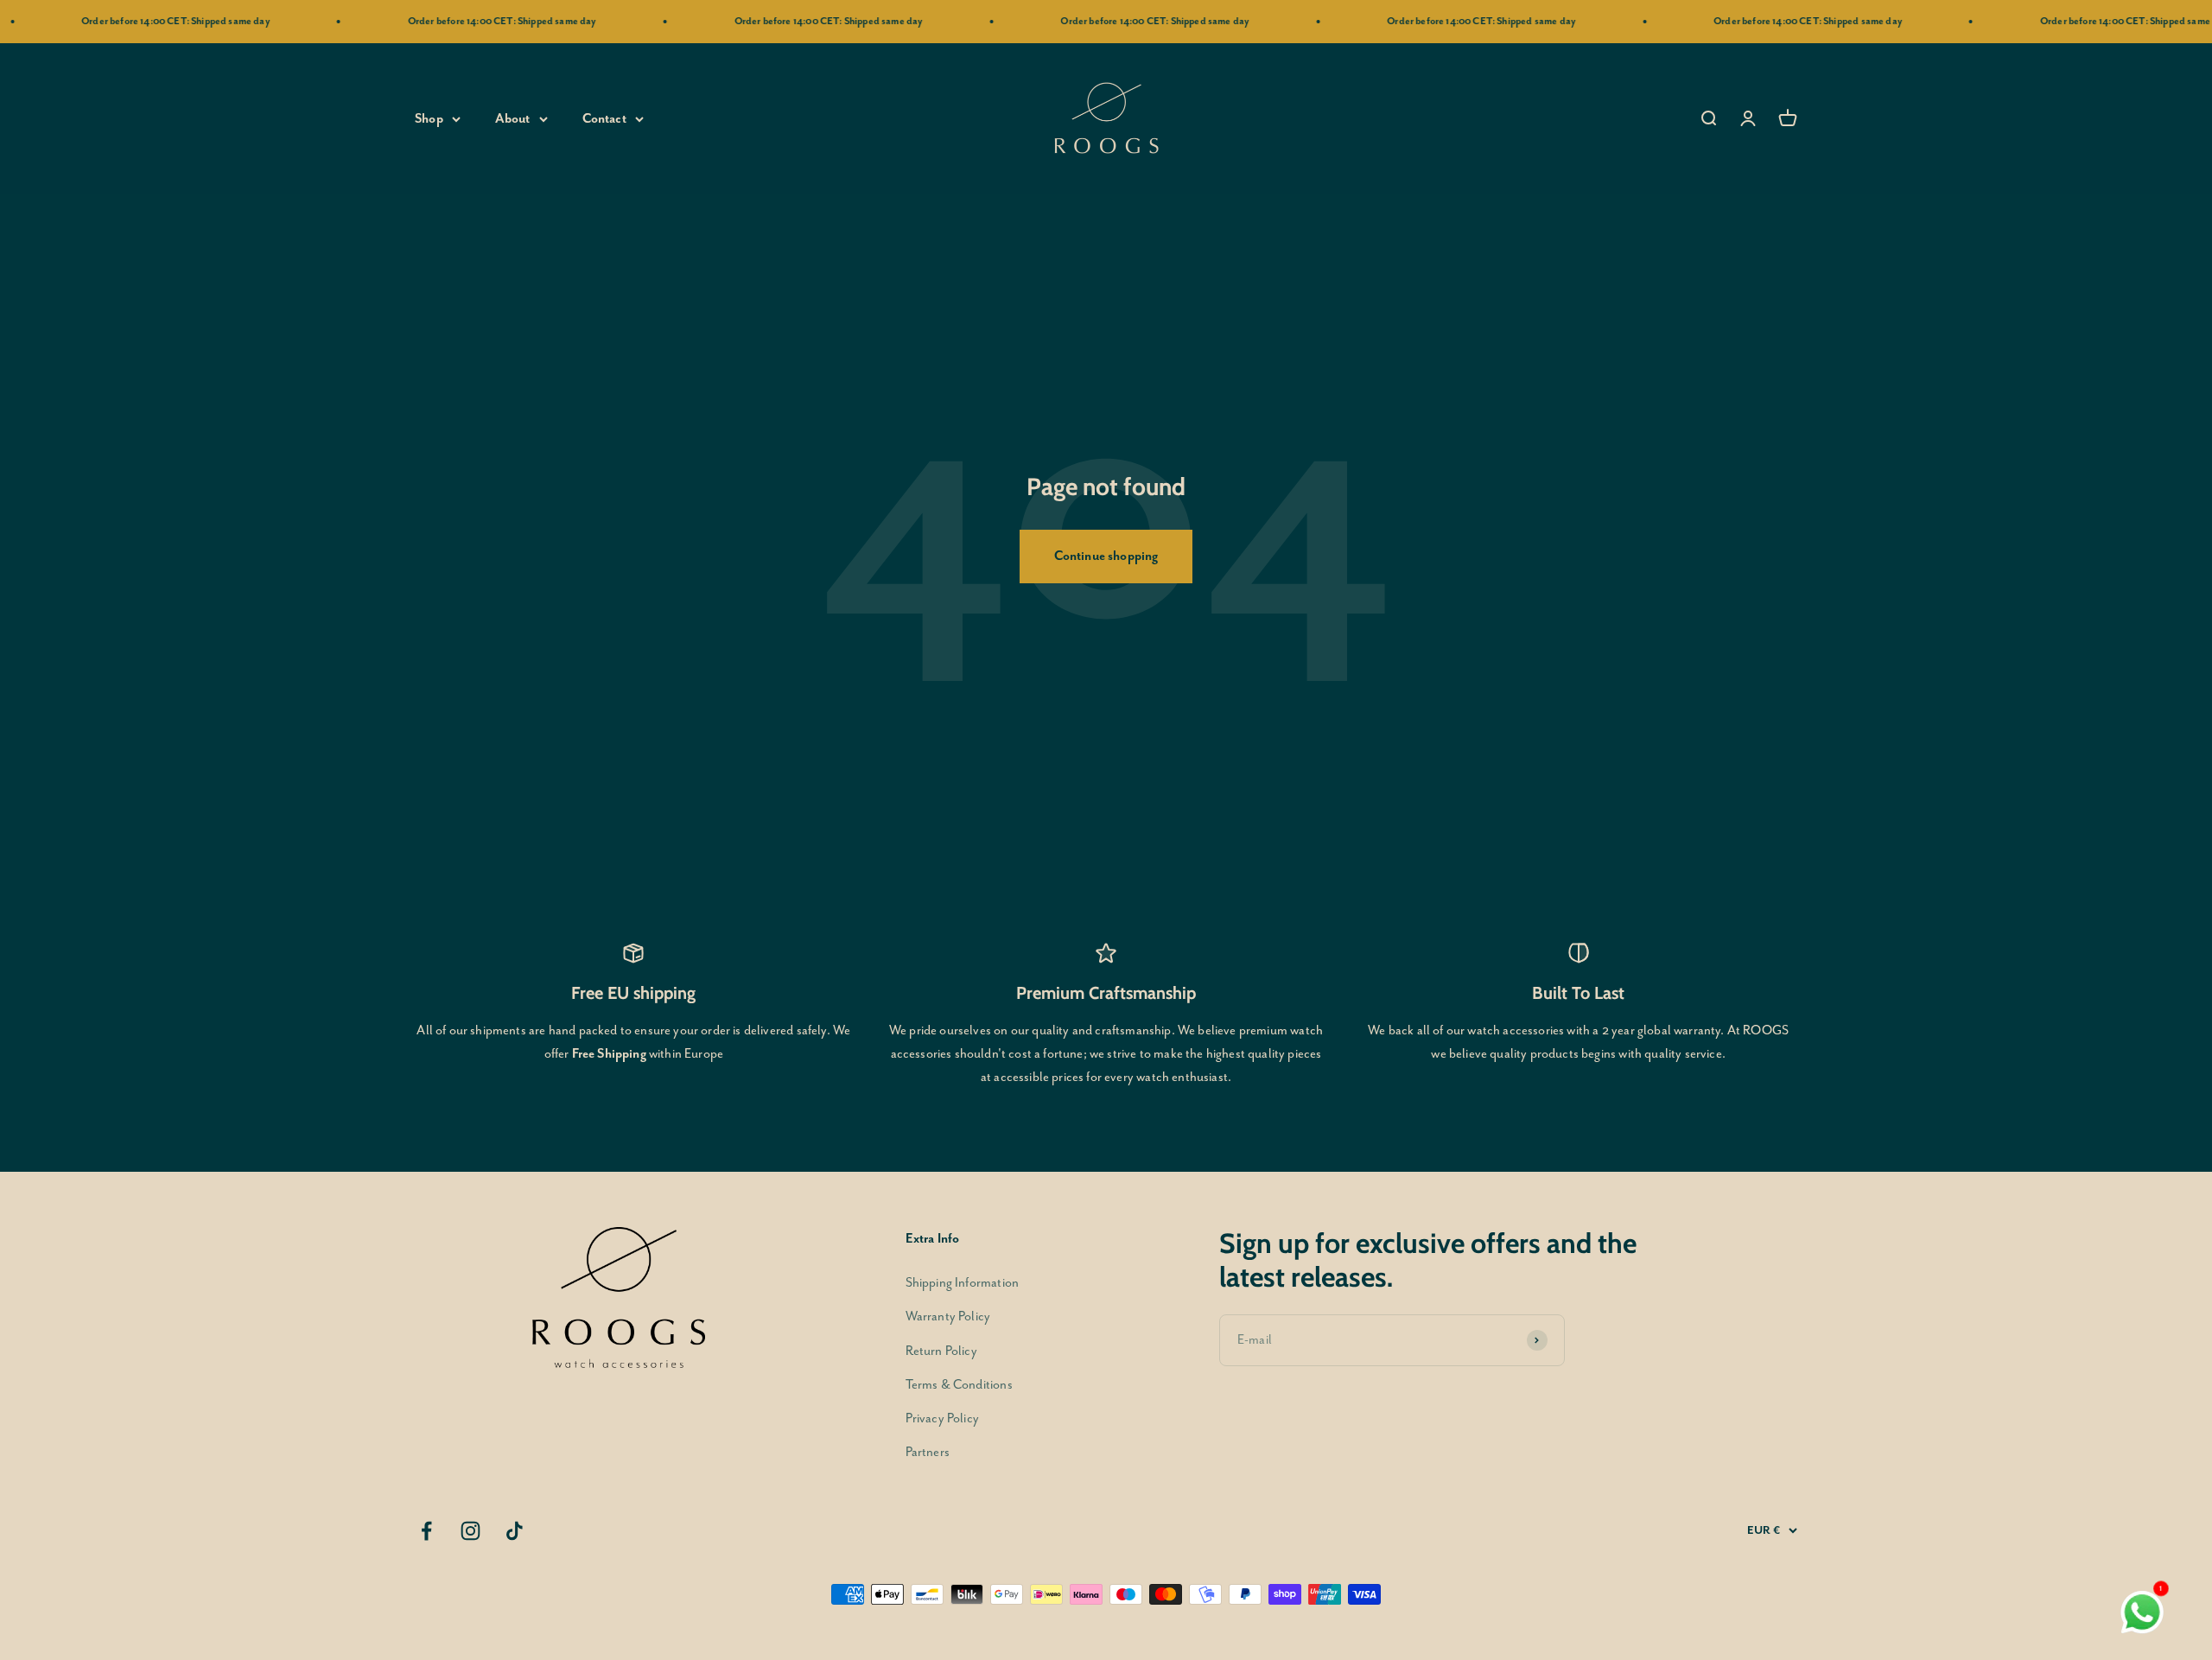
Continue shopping (1106, 556)
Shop (429, 119)
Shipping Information (962, 1283)
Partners (928, 1452)
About (513, 119)
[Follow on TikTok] (515, 1531)
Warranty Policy (948, 1317)
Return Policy (941, 1351)
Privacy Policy (942, 1418)
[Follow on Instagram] (470, 1531)
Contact (604, 119)
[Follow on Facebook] (426, 1531)
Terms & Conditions (959, 1385)
